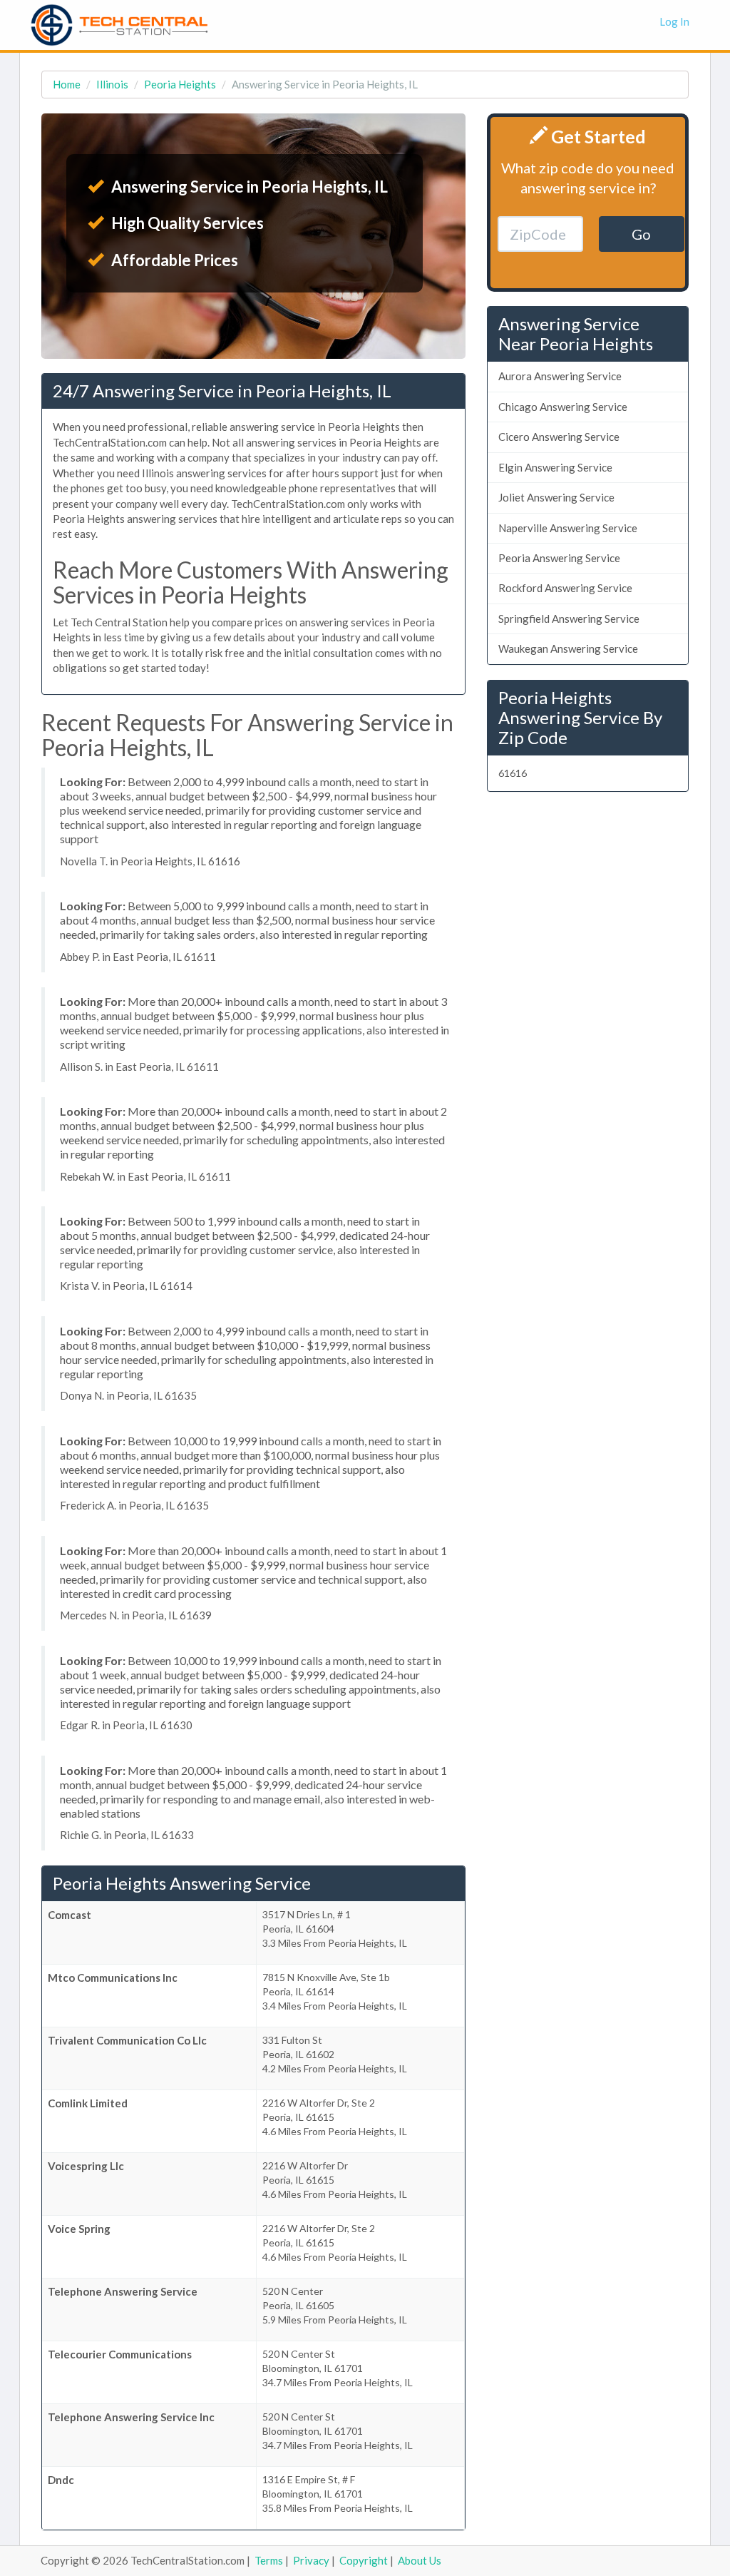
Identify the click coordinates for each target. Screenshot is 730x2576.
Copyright (364, 2560)
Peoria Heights (180, 84)
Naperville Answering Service (568, 528)
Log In (674, 21)
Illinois (112, 84)
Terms (269, 2560)
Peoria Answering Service (559, 558)
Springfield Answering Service (569, 618)
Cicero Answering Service (559, 437)
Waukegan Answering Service (568, 648)
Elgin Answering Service (555, 467)
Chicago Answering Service (563, 407)
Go (641, 234)
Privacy (311, 2560)
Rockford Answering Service (565, 588)
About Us (420, 2560)
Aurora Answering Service (560, 376)
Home (67, 84)
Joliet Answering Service (556, 497)
